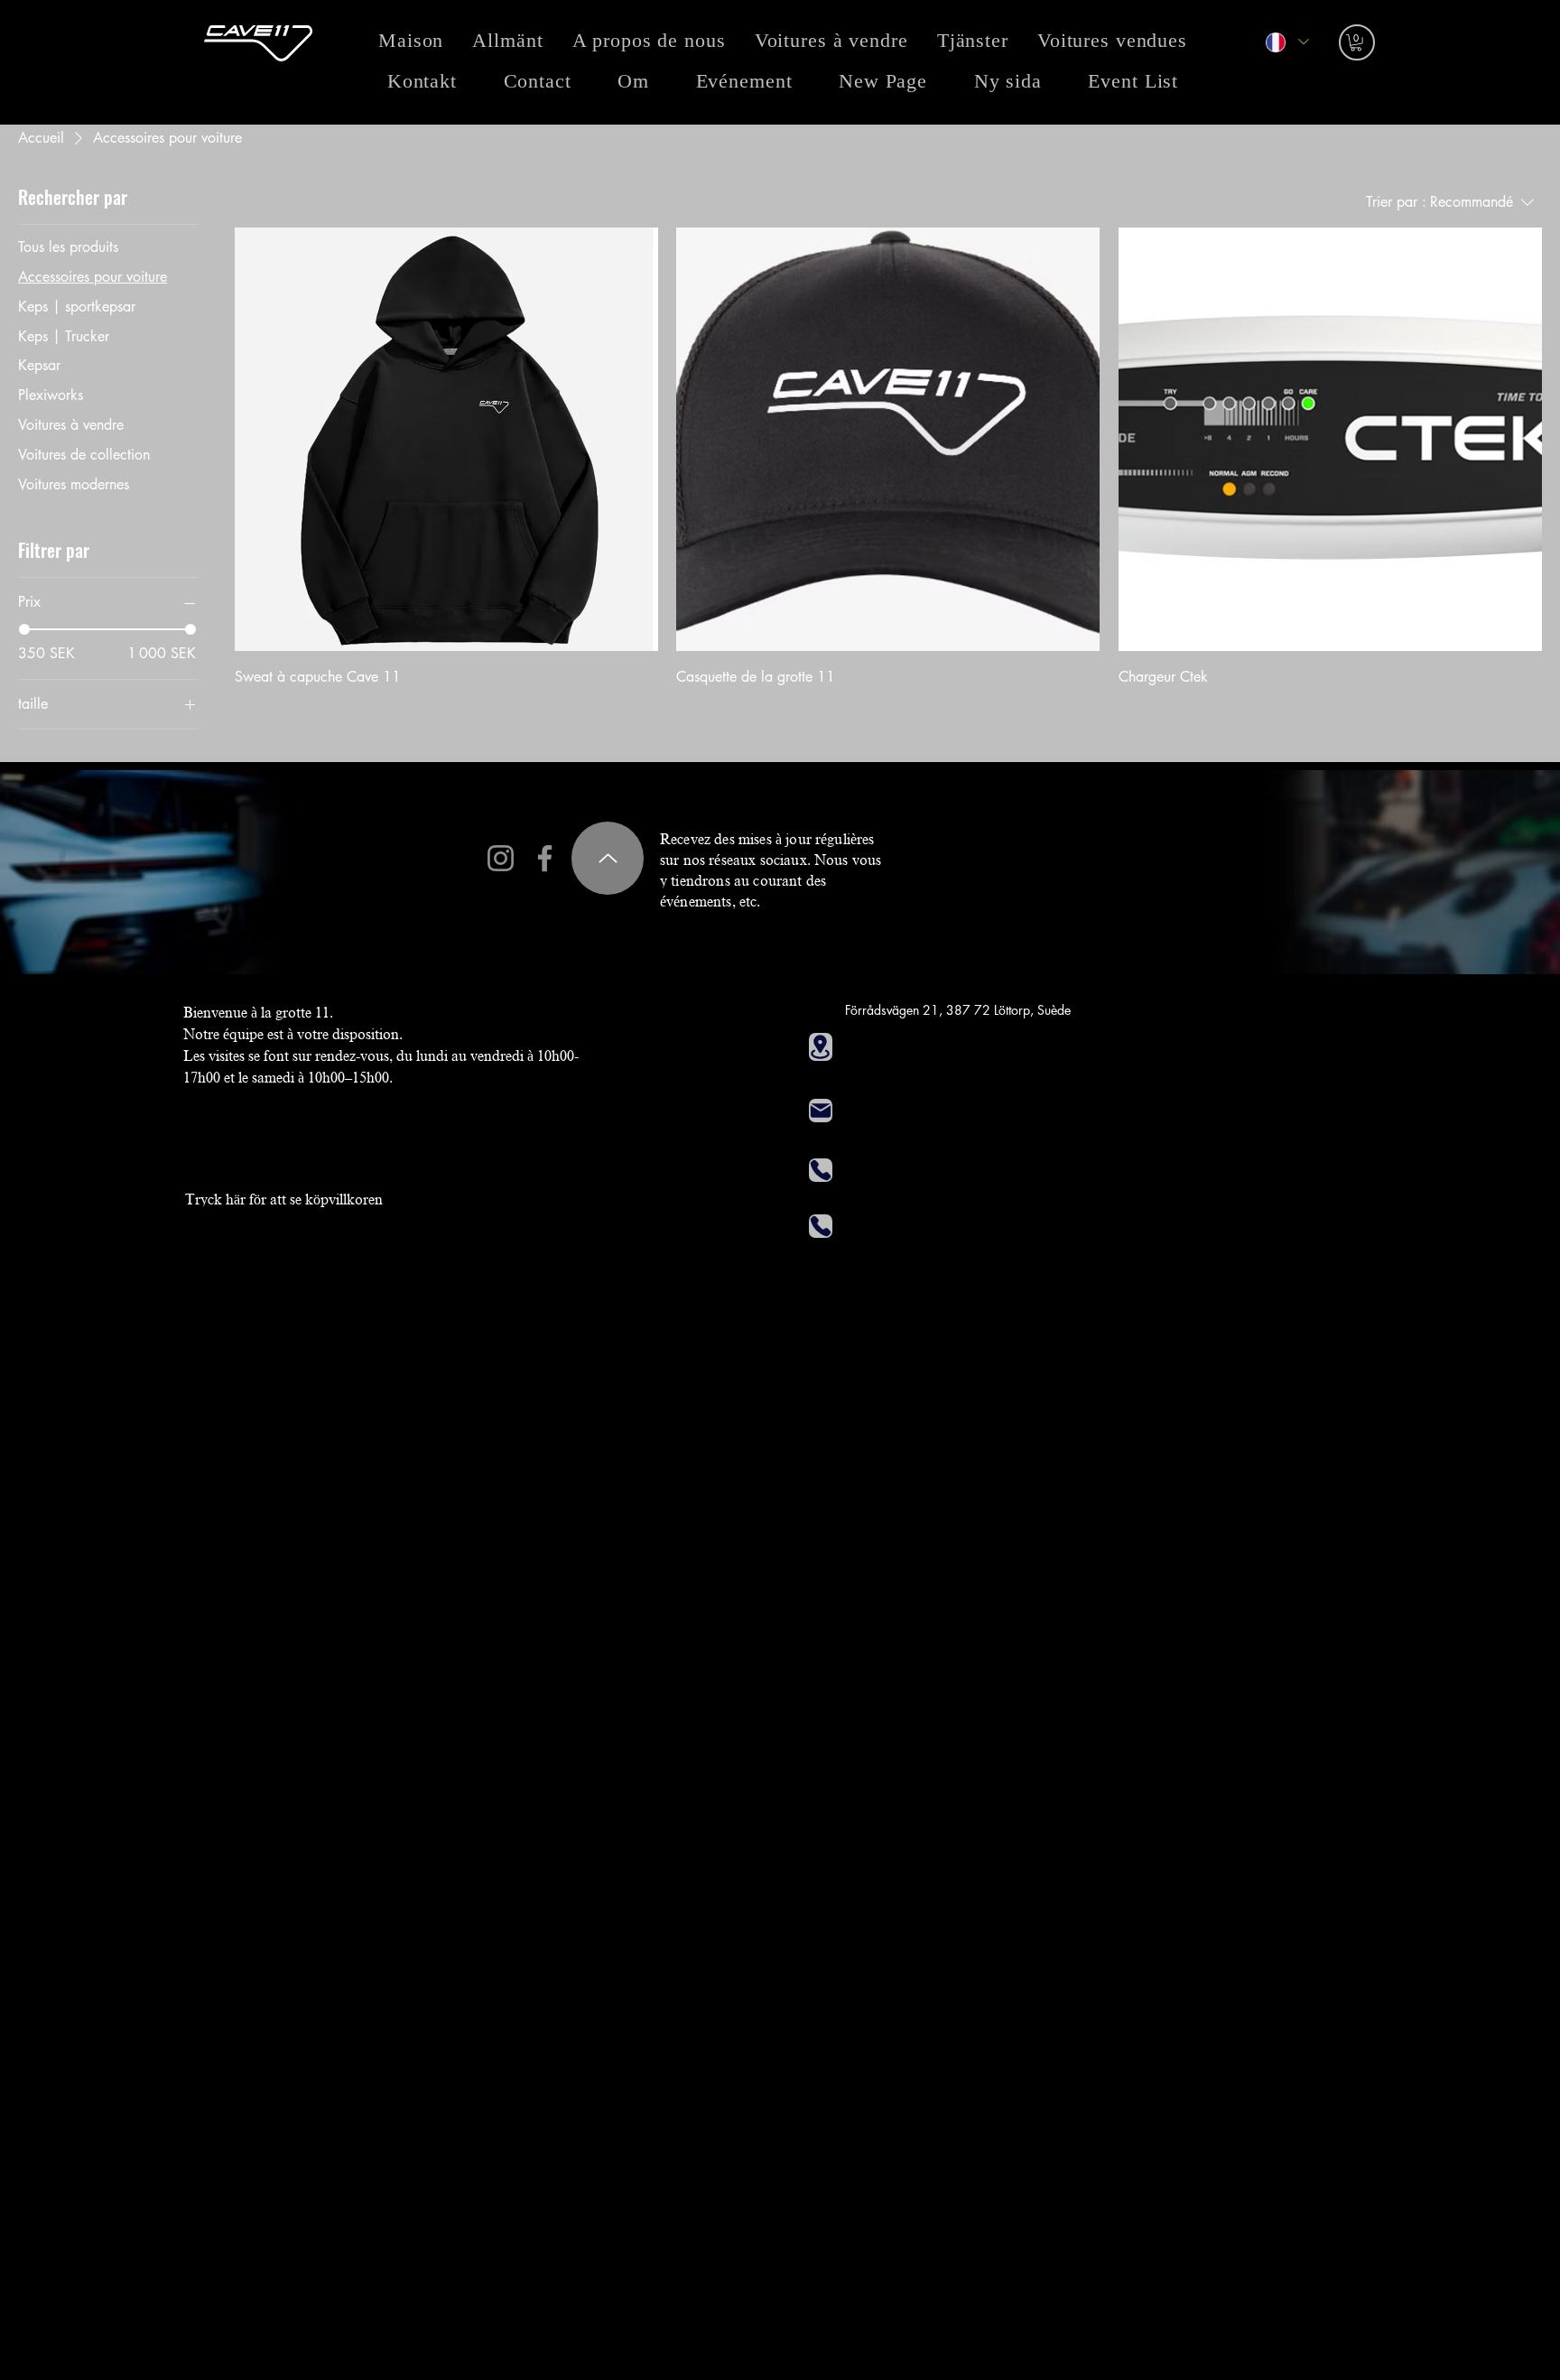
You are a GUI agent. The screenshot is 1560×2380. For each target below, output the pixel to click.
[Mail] (821, 1111)
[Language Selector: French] (1286, 42)
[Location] (821, 1047)
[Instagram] (501, 858)
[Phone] (821, 1170)
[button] (1356, 42)
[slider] (24, 629)
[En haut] (608, 858)
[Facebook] (545, 858)
